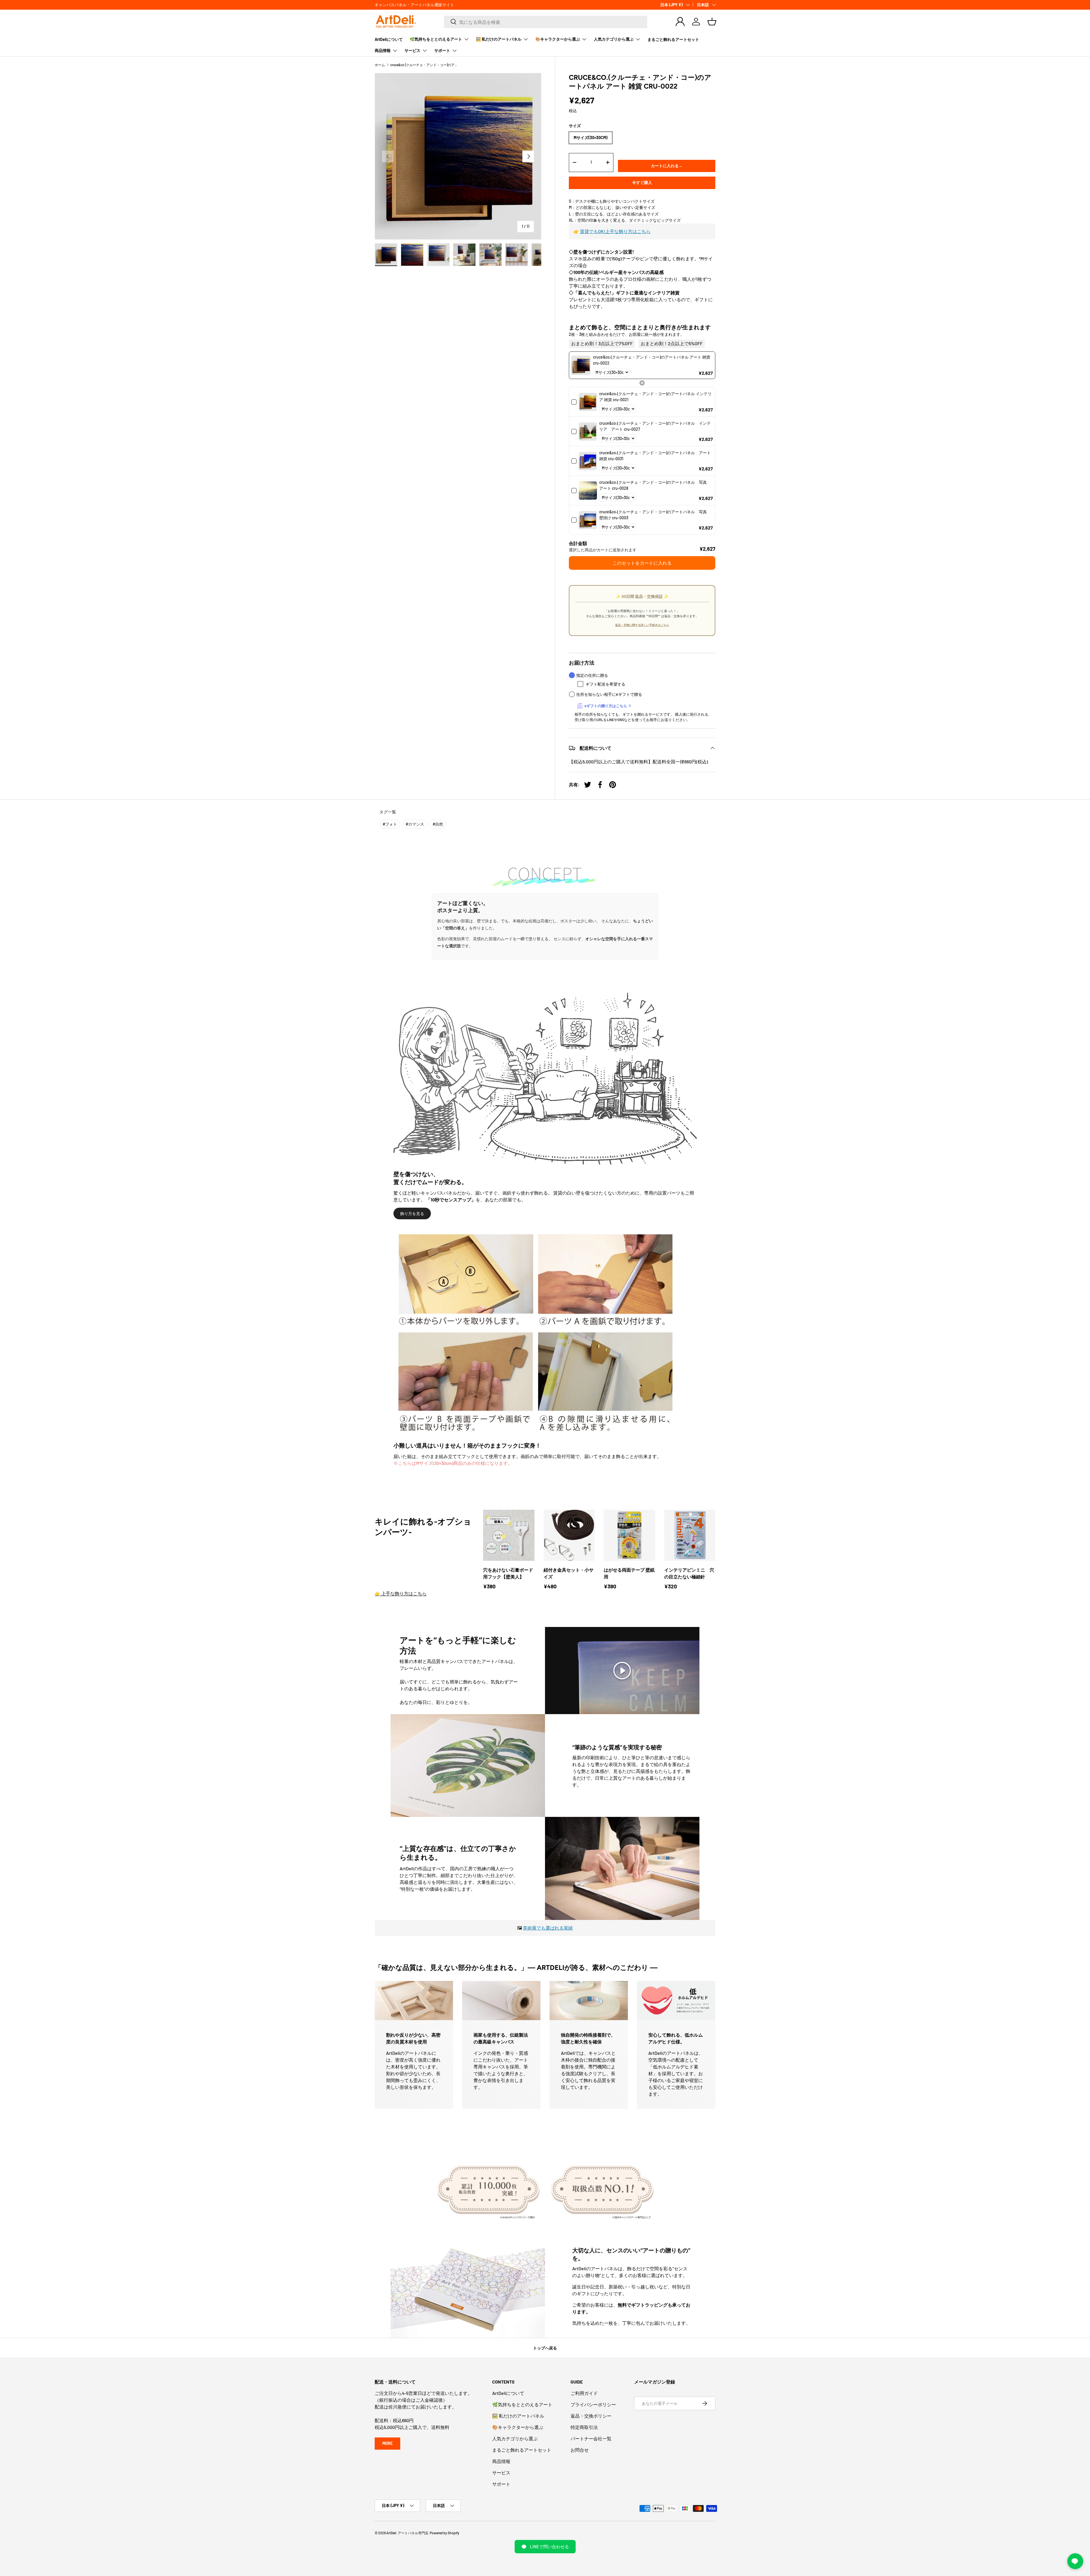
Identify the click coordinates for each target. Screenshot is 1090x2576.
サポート (442, 50)
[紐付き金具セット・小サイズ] (569, 1535)
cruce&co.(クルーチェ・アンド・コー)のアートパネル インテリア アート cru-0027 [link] (655, 426)
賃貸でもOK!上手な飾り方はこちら (615, 231)
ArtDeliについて (389, 39)
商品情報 (383, 50)
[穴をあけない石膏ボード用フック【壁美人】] (509, 1535)
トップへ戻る (545, 2348)
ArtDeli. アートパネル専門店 (407, 2533)
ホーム (380, 65)
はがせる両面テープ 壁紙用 (629, 1573)
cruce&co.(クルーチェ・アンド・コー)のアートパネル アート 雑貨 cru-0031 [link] (656, 456)
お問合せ (580, 2450)
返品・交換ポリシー (591, 2416)
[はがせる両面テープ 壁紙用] (629, 1535)
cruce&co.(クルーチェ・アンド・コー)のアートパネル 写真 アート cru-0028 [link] (655, 485)
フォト (390, 824)
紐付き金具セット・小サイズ (569, 1573)
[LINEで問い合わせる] (1075, 2561)
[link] (581, 365)
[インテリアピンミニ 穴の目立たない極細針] (690, 1535)
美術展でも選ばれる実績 (548, 1928)
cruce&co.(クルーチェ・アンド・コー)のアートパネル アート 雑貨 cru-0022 (424, 65)
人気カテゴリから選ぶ (614, 39)
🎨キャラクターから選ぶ (558, 39)
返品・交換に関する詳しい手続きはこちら (642, 625)
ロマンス (415, 824)
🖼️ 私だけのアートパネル (499, 39)
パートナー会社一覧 (591, 2438)
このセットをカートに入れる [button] (642, 563)
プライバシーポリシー (593, 2404)
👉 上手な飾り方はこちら (401, 1593)
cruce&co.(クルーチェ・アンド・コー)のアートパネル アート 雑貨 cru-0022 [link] (652, 360)
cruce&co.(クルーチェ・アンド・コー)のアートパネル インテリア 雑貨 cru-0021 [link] (655, 397)
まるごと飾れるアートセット (673, 39)
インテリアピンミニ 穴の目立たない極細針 (689, 1573)
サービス (412, 50)
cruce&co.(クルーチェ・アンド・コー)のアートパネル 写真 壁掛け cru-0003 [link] (655, 515)
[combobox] (546, 22)
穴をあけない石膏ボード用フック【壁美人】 (508, 1573)
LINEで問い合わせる (549, 2546)
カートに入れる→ (667, 166)
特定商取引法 (584, 2427)
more (387, 2443)
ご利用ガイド (584, 2393)
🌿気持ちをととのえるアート (436, 39)
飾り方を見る (412, 1213)
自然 (438, 824)
